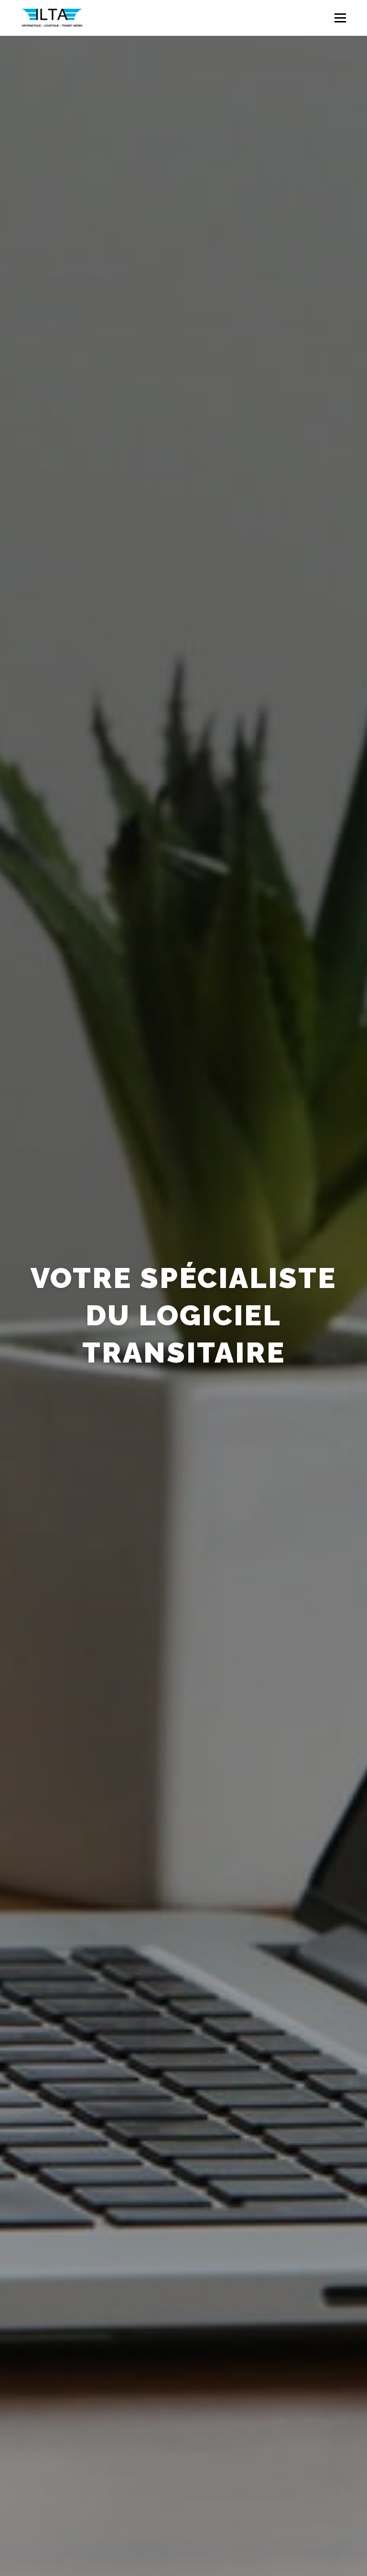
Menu (340, 18)
